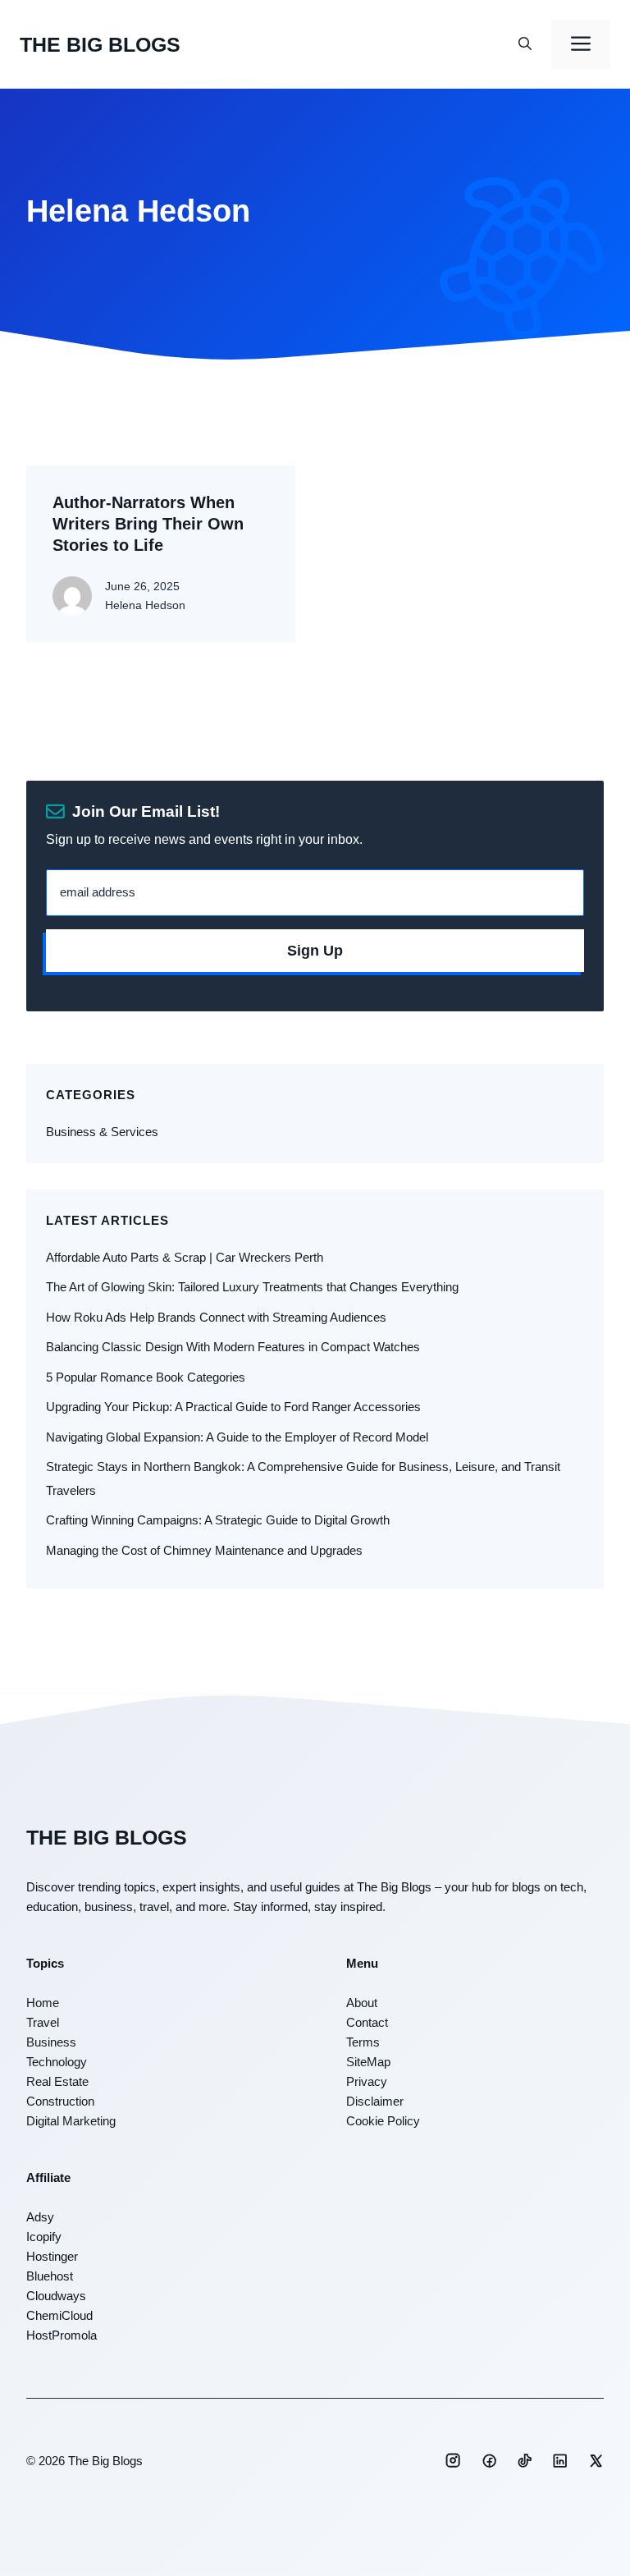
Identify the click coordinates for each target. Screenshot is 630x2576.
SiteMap (368, 2062)
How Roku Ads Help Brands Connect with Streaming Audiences (216, 1317)
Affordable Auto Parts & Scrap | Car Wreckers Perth (185, 1257)
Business (51, 2042)
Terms (363, 2042)
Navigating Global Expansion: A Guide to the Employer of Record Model (237, 1437)
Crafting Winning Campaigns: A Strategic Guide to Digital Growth (218, 1520)
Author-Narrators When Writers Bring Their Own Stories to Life (148, 524)
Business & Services (102, 1132)
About (362, 2003)
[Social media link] (453, 2460)
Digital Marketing (71, 2121)
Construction (60, 2101)
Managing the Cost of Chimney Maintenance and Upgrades (204, 1550)
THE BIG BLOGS (100, 44)
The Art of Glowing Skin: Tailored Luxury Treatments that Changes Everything (252, 1287)
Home (43, 2003)
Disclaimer (375, 2101)
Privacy (367, 2081)
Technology (57, 2062)
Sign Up (315, 951)
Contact (367, 2022)
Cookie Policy (383, 2121)
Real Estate (57, 2081)
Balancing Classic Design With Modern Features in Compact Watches (233, 1347)
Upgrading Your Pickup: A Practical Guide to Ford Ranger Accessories (233, 1407)
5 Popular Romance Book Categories (146, 1377)
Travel (43, 2022)
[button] (525, 44)
